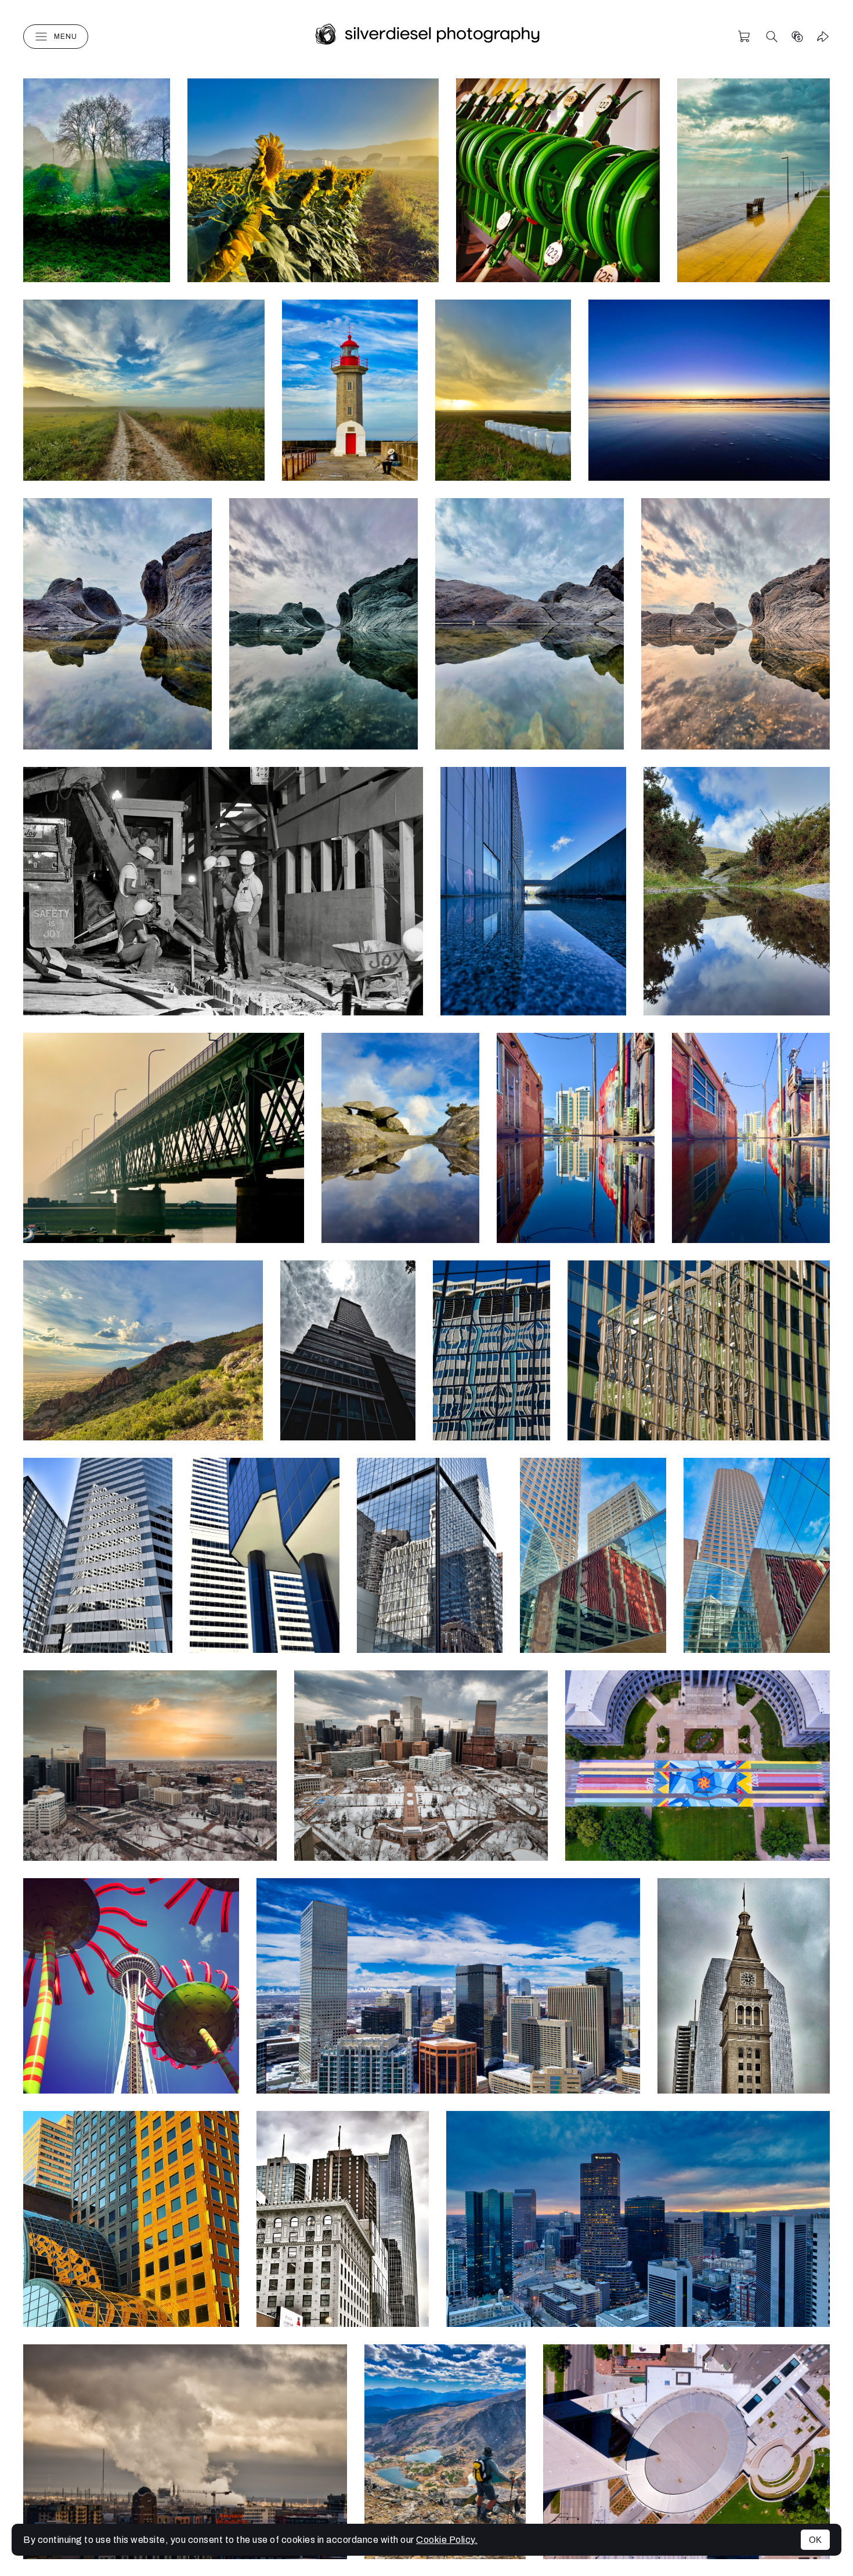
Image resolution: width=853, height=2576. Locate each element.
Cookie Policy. (447, 2540)
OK (815, 2540)
